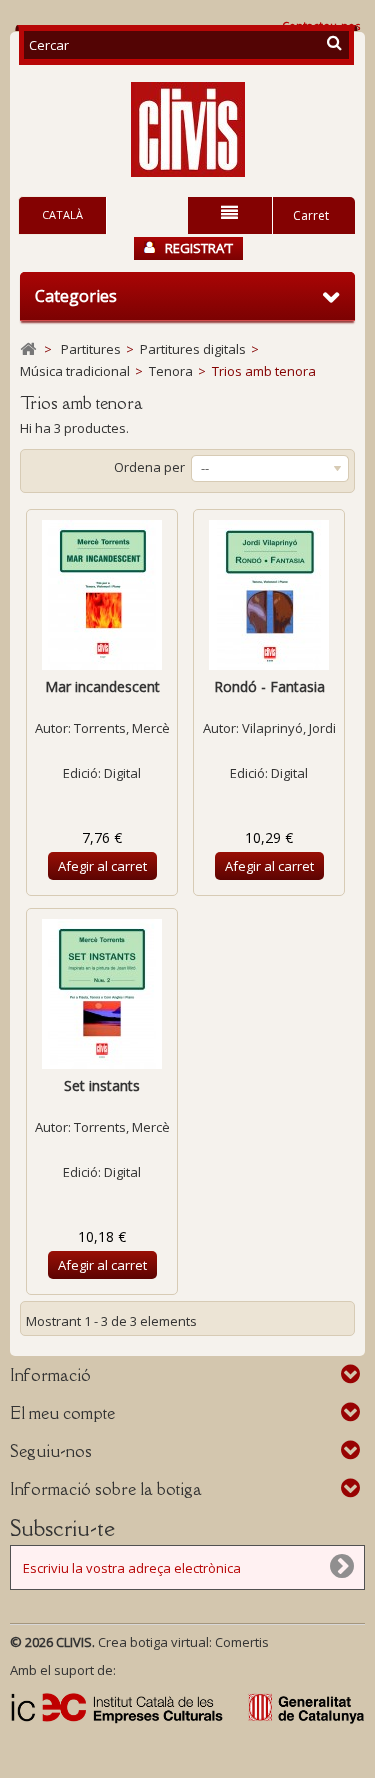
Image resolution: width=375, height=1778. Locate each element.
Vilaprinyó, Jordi (289, 728)
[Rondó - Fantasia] (269, 595)
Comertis (242, 1642)
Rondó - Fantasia (269, 686)
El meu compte (62, 1413)
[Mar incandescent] (102, 595)
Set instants (102, 1085)
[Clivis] (187, 129)
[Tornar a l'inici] (28, 349)
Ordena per (149, 467)
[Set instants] (102, 994)
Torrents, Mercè (122, 728)
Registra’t (199, 248)
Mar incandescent (102, 686)
